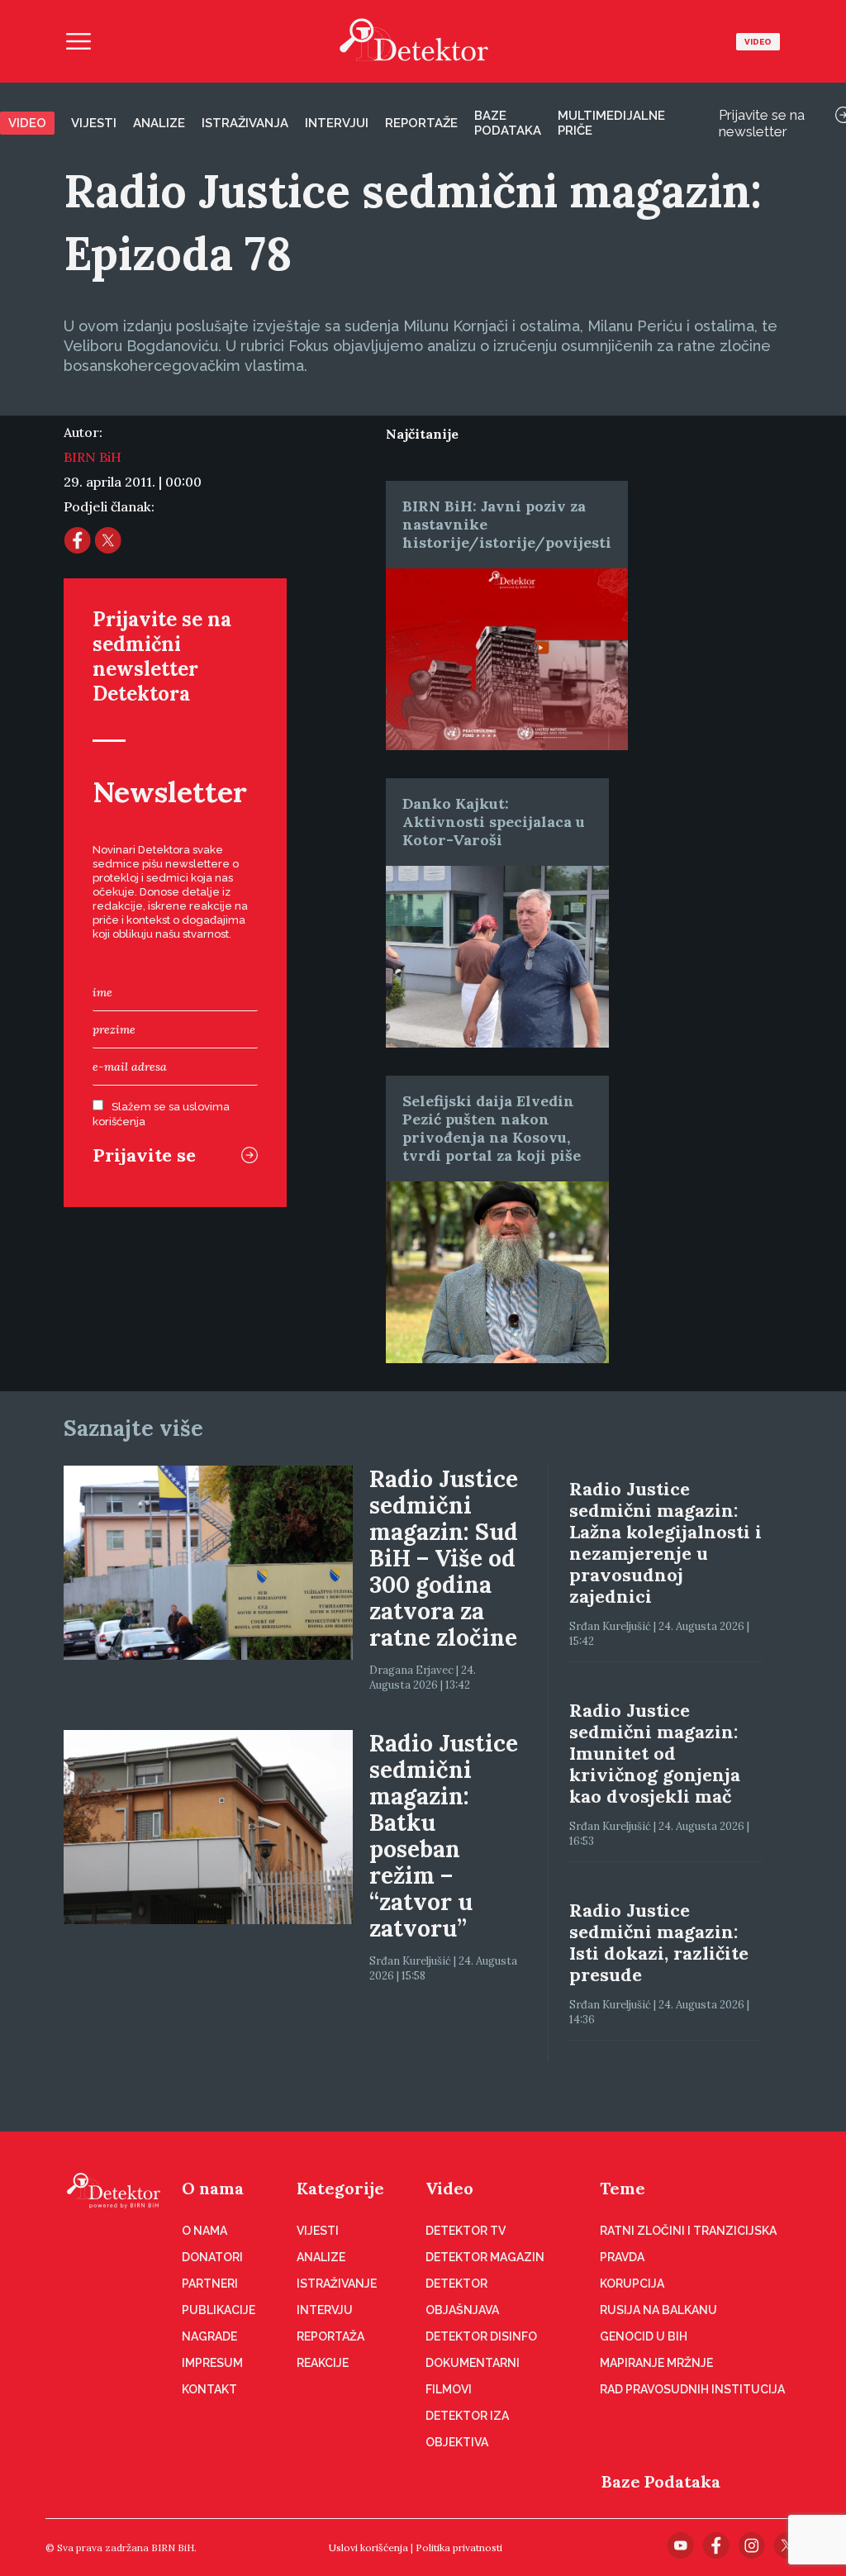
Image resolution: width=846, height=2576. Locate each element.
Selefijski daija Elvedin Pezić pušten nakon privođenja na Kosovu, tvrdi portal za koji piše (492, 1128)
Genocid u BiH (644, 2336)
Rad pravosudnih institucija (692, 2389)
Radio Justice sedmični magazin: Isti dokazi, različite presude (659, 1942)
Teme (623, 2188)
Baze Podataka (661, 2481)
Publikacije (219, 2310)
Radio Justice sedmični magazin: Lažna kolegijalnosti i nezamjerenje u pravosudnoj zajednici (665, 1542)
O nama (213, 2188)
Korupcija (632, 2284)
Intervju (325, 2310)
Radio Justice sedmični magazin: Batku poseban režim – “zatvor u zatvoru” (444, 1836)
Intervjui (337, 123)
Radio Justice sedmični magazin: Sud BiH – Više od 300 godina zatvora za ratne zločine (444, 1558)
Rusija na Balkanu (658, 2310)
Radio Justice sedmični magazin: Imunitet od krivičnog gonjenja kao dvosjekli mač (655, 1753)
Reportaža (330, 2336)
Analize (159, 123)
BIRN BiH (93, 457)
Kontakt (209, 2389)
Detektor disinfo (481, 2336)
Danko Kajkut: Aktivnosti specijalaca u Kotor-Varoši (494, 822)
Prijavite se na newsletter (762, 123)
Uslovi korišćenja (368, 2547)
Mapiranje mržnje (656, 2363)
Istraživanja (245, 123)
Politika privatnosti (459, 2547)
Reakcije (323, 2363)
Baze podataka (508, 123)
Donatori (212, 2257)
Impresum (212, 2363)
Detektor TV (466, 2231)
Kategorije (340, 2188)
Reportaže (421, 123)
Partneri (210, 2284)
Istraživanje (337, 2284)
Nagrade (209, 2336)
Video (758, 42)
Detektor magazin (485, 2257)
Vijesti (94, 123)
